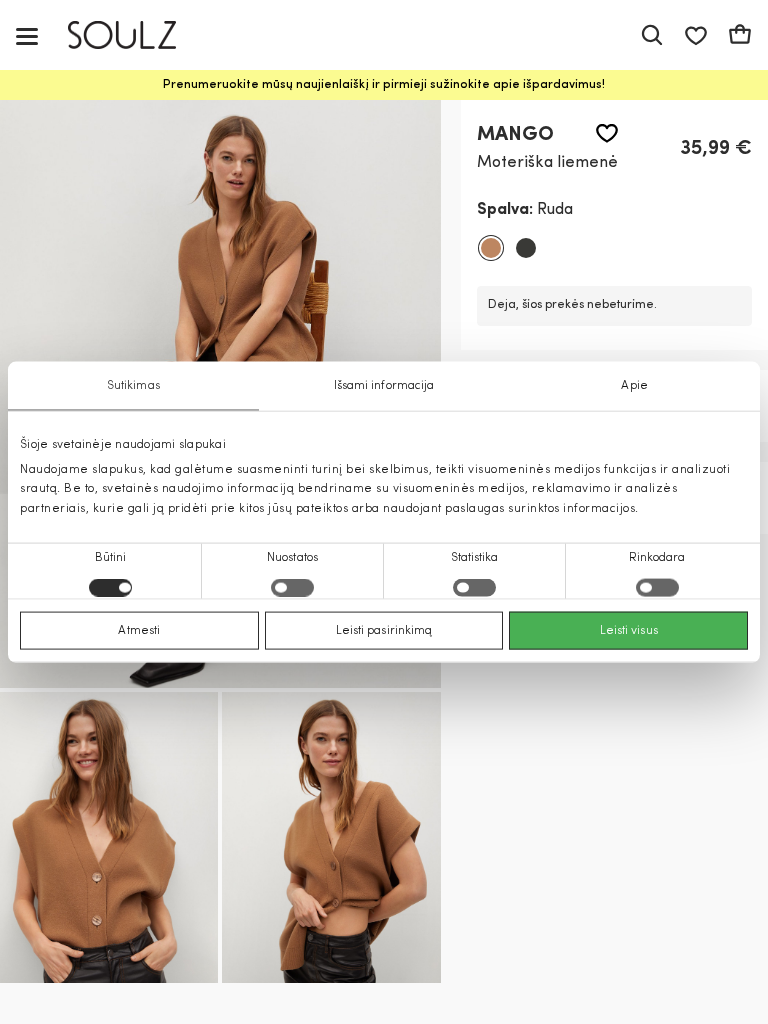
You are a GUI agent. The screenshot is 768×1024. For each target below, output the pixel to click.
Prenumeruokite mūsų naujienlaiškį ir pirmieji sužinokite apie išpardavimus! (384, 85)
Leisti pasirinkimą (384, 630)
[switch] (292, 587)
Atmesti (139, 630)
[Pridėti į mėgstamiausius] (607, 133)
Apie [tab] (634, 386)
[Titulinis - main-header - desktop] (136, 35)
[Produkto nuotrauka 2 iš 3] (109, 837)
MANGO (515, 135)
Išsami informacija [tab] (384, 386)
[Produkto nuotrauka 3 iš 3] (331, 837)
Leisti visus (629, 630)
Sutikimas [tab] (133, 386)
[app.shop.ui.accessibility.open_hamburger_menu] (27, 35)
